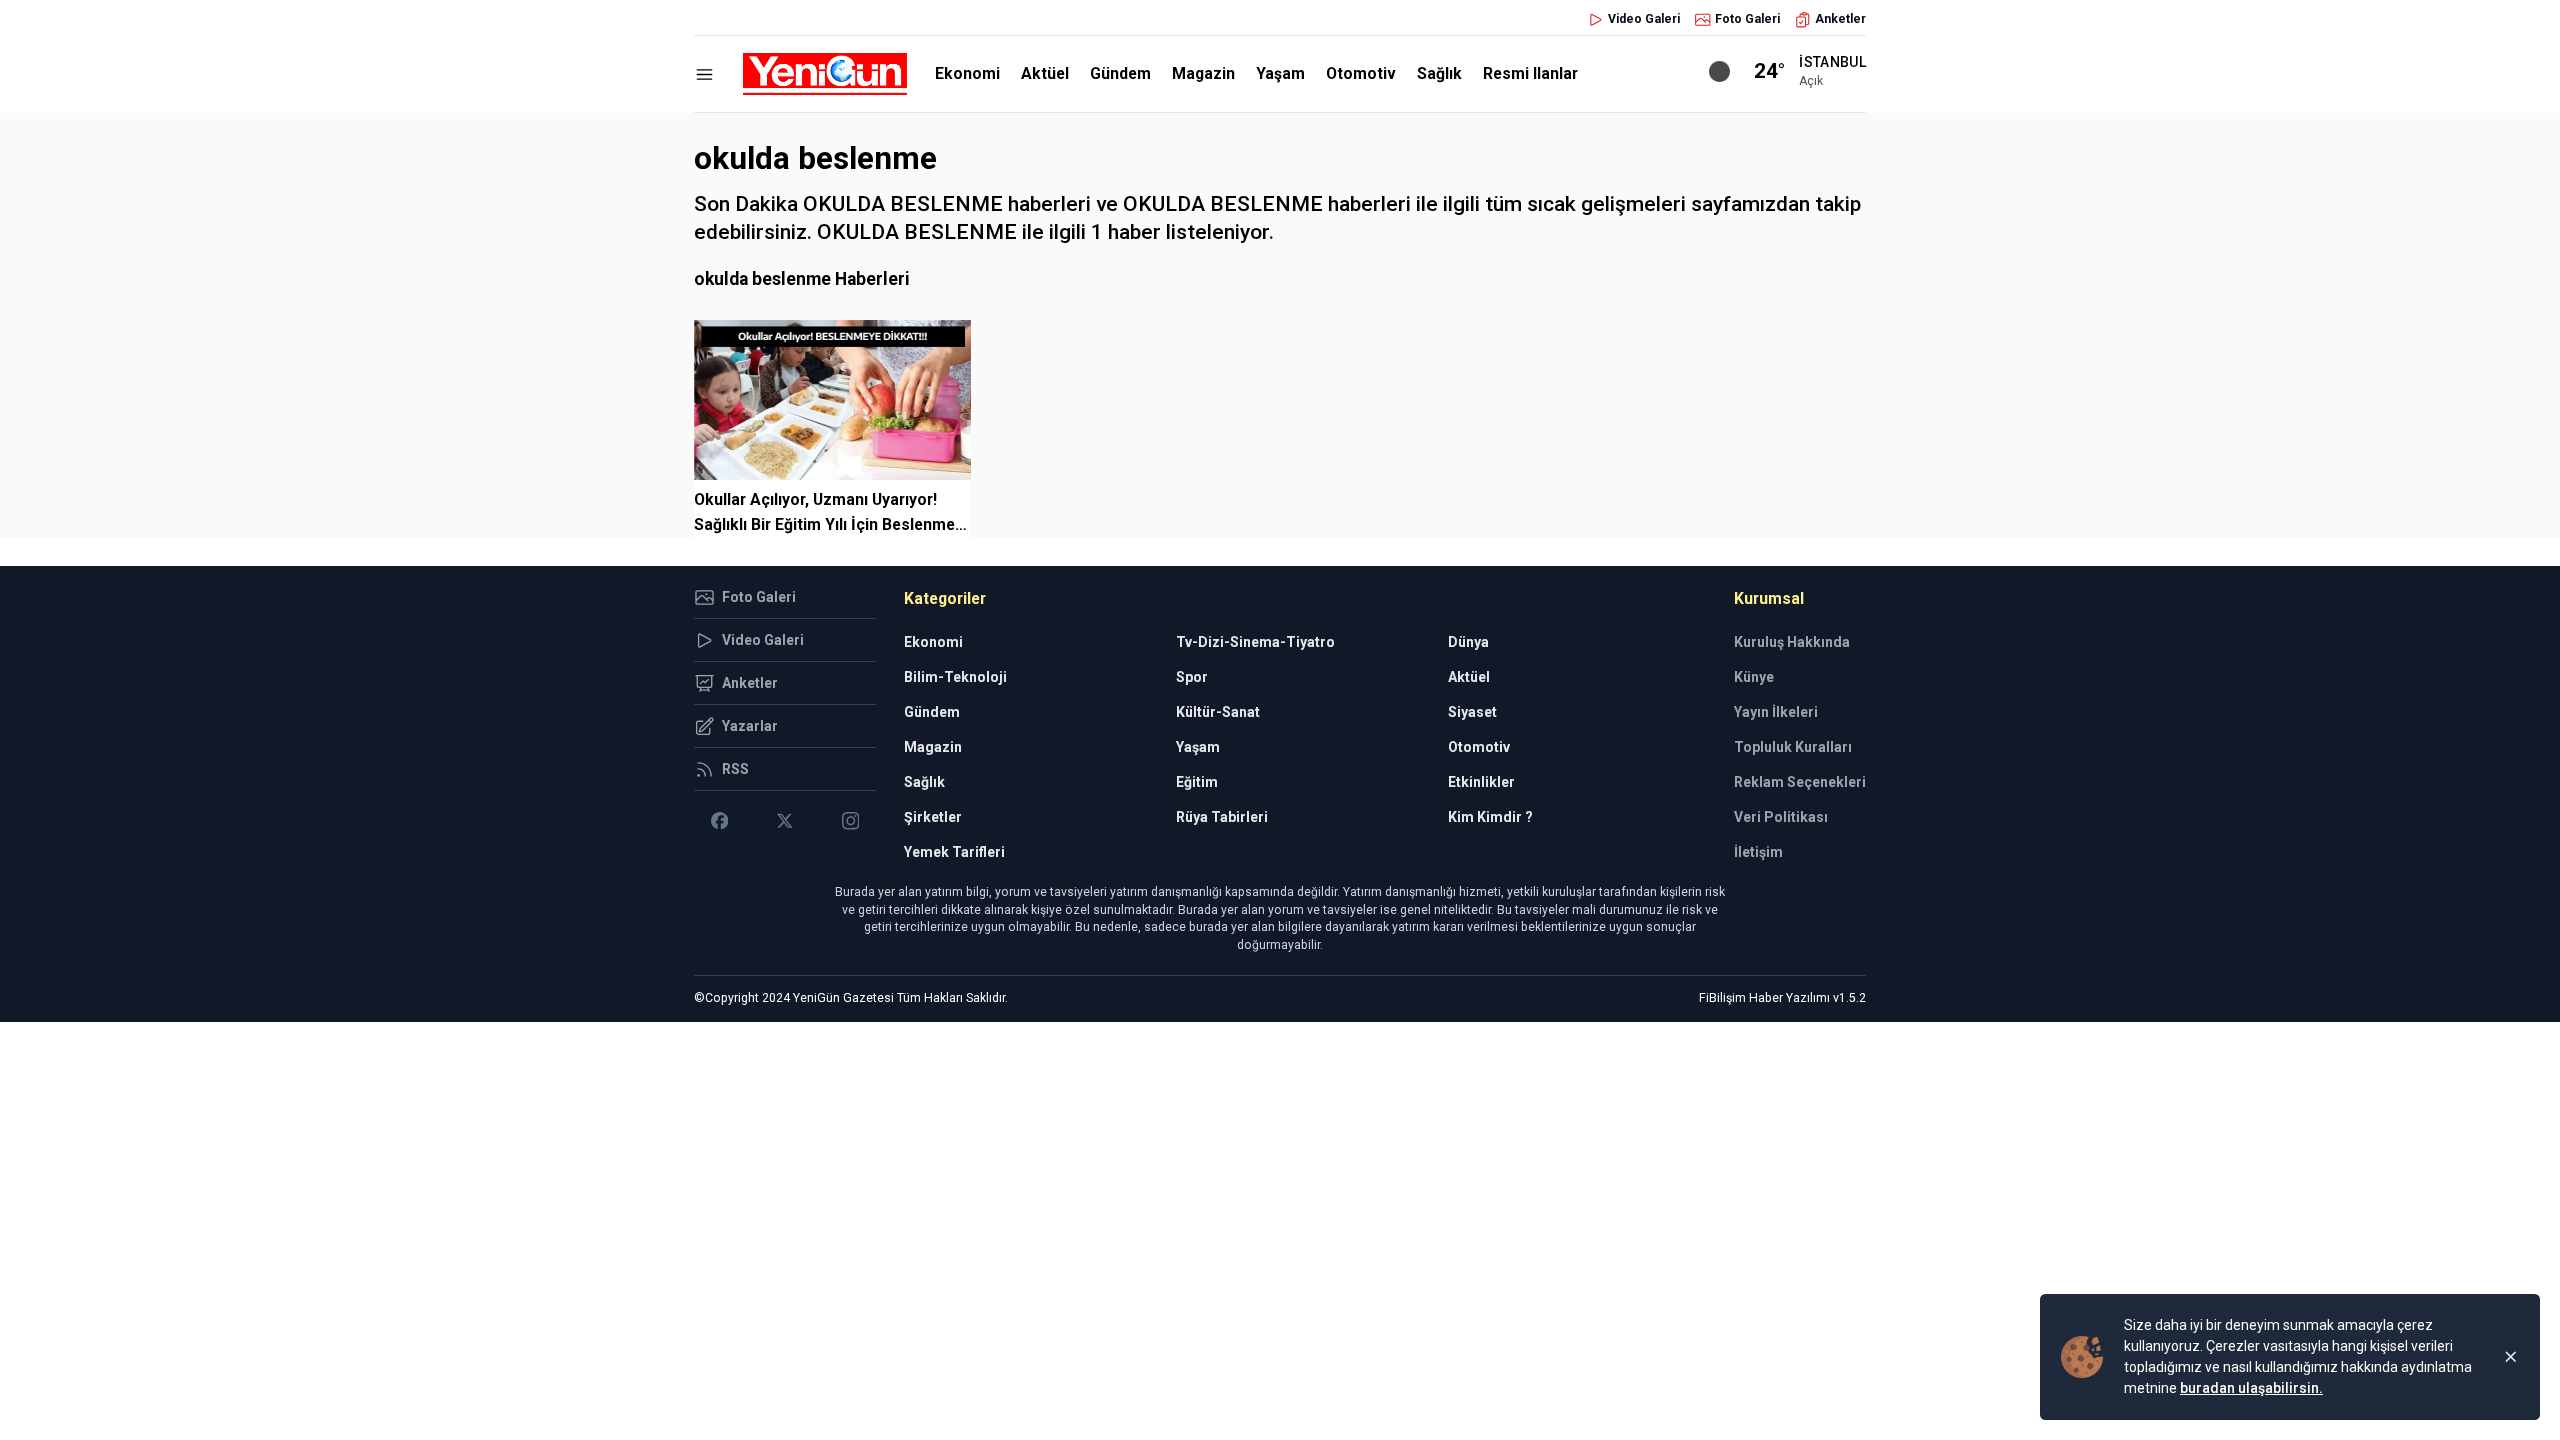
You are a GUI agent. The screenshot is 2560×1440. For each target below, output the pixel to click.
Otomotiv (1361, 73)
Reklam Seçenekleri (1800, 782)
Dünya (1468, 642)
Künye (1754, 677)
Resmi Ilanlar (1530, 73)
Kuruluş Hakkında (1792, 642)
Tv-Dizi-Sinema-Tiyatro (1255, 642)
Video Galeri (1644, 19)
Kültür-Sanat (1218, 712)
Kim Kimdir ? (1490, 817)
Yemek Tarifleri (954, 852)
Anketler (1840, 19)
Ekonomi (967, 73)
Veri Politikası (1781, 817)
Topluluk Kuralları (1793, 747)
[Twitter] (784, 821)
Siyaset (1472, 712)
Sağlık (1439, 73)
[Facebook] (719, 821)
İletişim (1758, 852)
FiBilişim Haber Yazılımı (1764, 998)
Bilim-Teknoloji (955, 677)
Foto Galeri (1747, 19)
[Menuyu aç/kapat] (704, 74)
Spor (1192, 677)
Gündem (1120, 73)
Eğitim (1197, 782)
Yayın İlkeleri (1776, 712)
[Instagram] (850, 821)
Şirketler (933, 817)
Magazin (1203, 73)
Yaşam (1280, 73)
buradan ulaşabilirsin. (2251, 1388)
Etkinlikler (1481, 782)
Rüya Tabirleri (1222, 817)
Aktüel (1045, 73)
